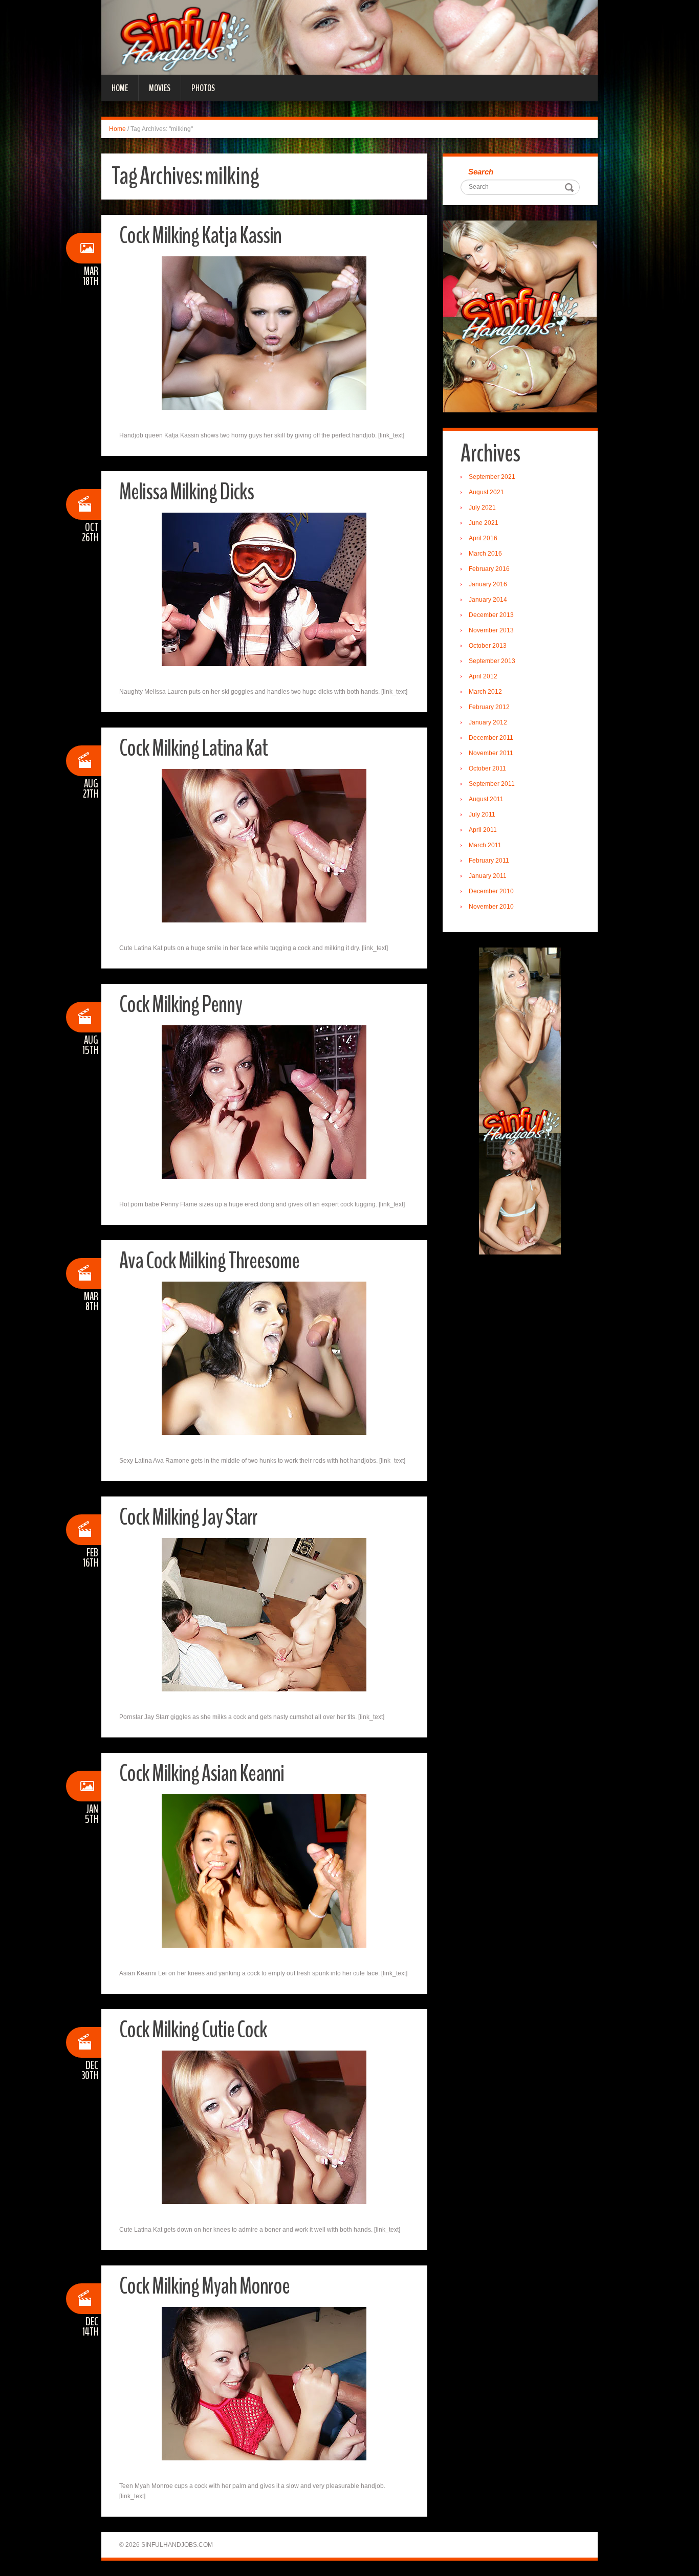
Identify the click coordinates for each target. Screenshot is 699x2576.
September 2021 (492, 477)
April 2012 (483, 676)
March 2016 (485, 554)
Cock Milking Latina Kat (193, 748)
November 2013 (491, 630)
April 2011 (483, 830)
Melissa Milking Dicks (187, 492)
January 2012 (488, 722)
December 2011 (491, 738)
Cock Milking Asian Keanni (202, 1774)
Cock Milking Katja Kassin (200, 236)
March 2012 (485, 692)
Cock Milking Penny (181, 1005)
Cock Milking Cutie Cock (193, 2030)
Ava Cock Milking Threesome (209, 1261)
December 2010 (491, 891)
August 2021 (486, 492)
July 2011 (482, 814)
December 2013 (491, 615)
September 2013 (492, 661)
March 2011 (485, 845)
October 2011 (487, 768)
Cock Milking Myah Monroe (204, 2286)
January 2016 (488, 584)
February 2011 (489, 861)
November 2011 (491, 753)
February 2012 (489, 707)
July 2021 (482, 508)
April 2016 (483, 538)
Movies (160, 88)
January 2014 (488, 600)
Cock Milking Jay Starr (188, 1517)
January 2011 (488, 876)
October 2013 (488, 646)
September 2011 (492, 784)
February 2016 (489, 569)
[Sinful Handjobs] (349, 37)
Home (120, 88)
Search (481, 172)
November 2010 (491, 907)
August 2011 (486, 799)
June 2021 (484, 523)
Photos (203, 88)
